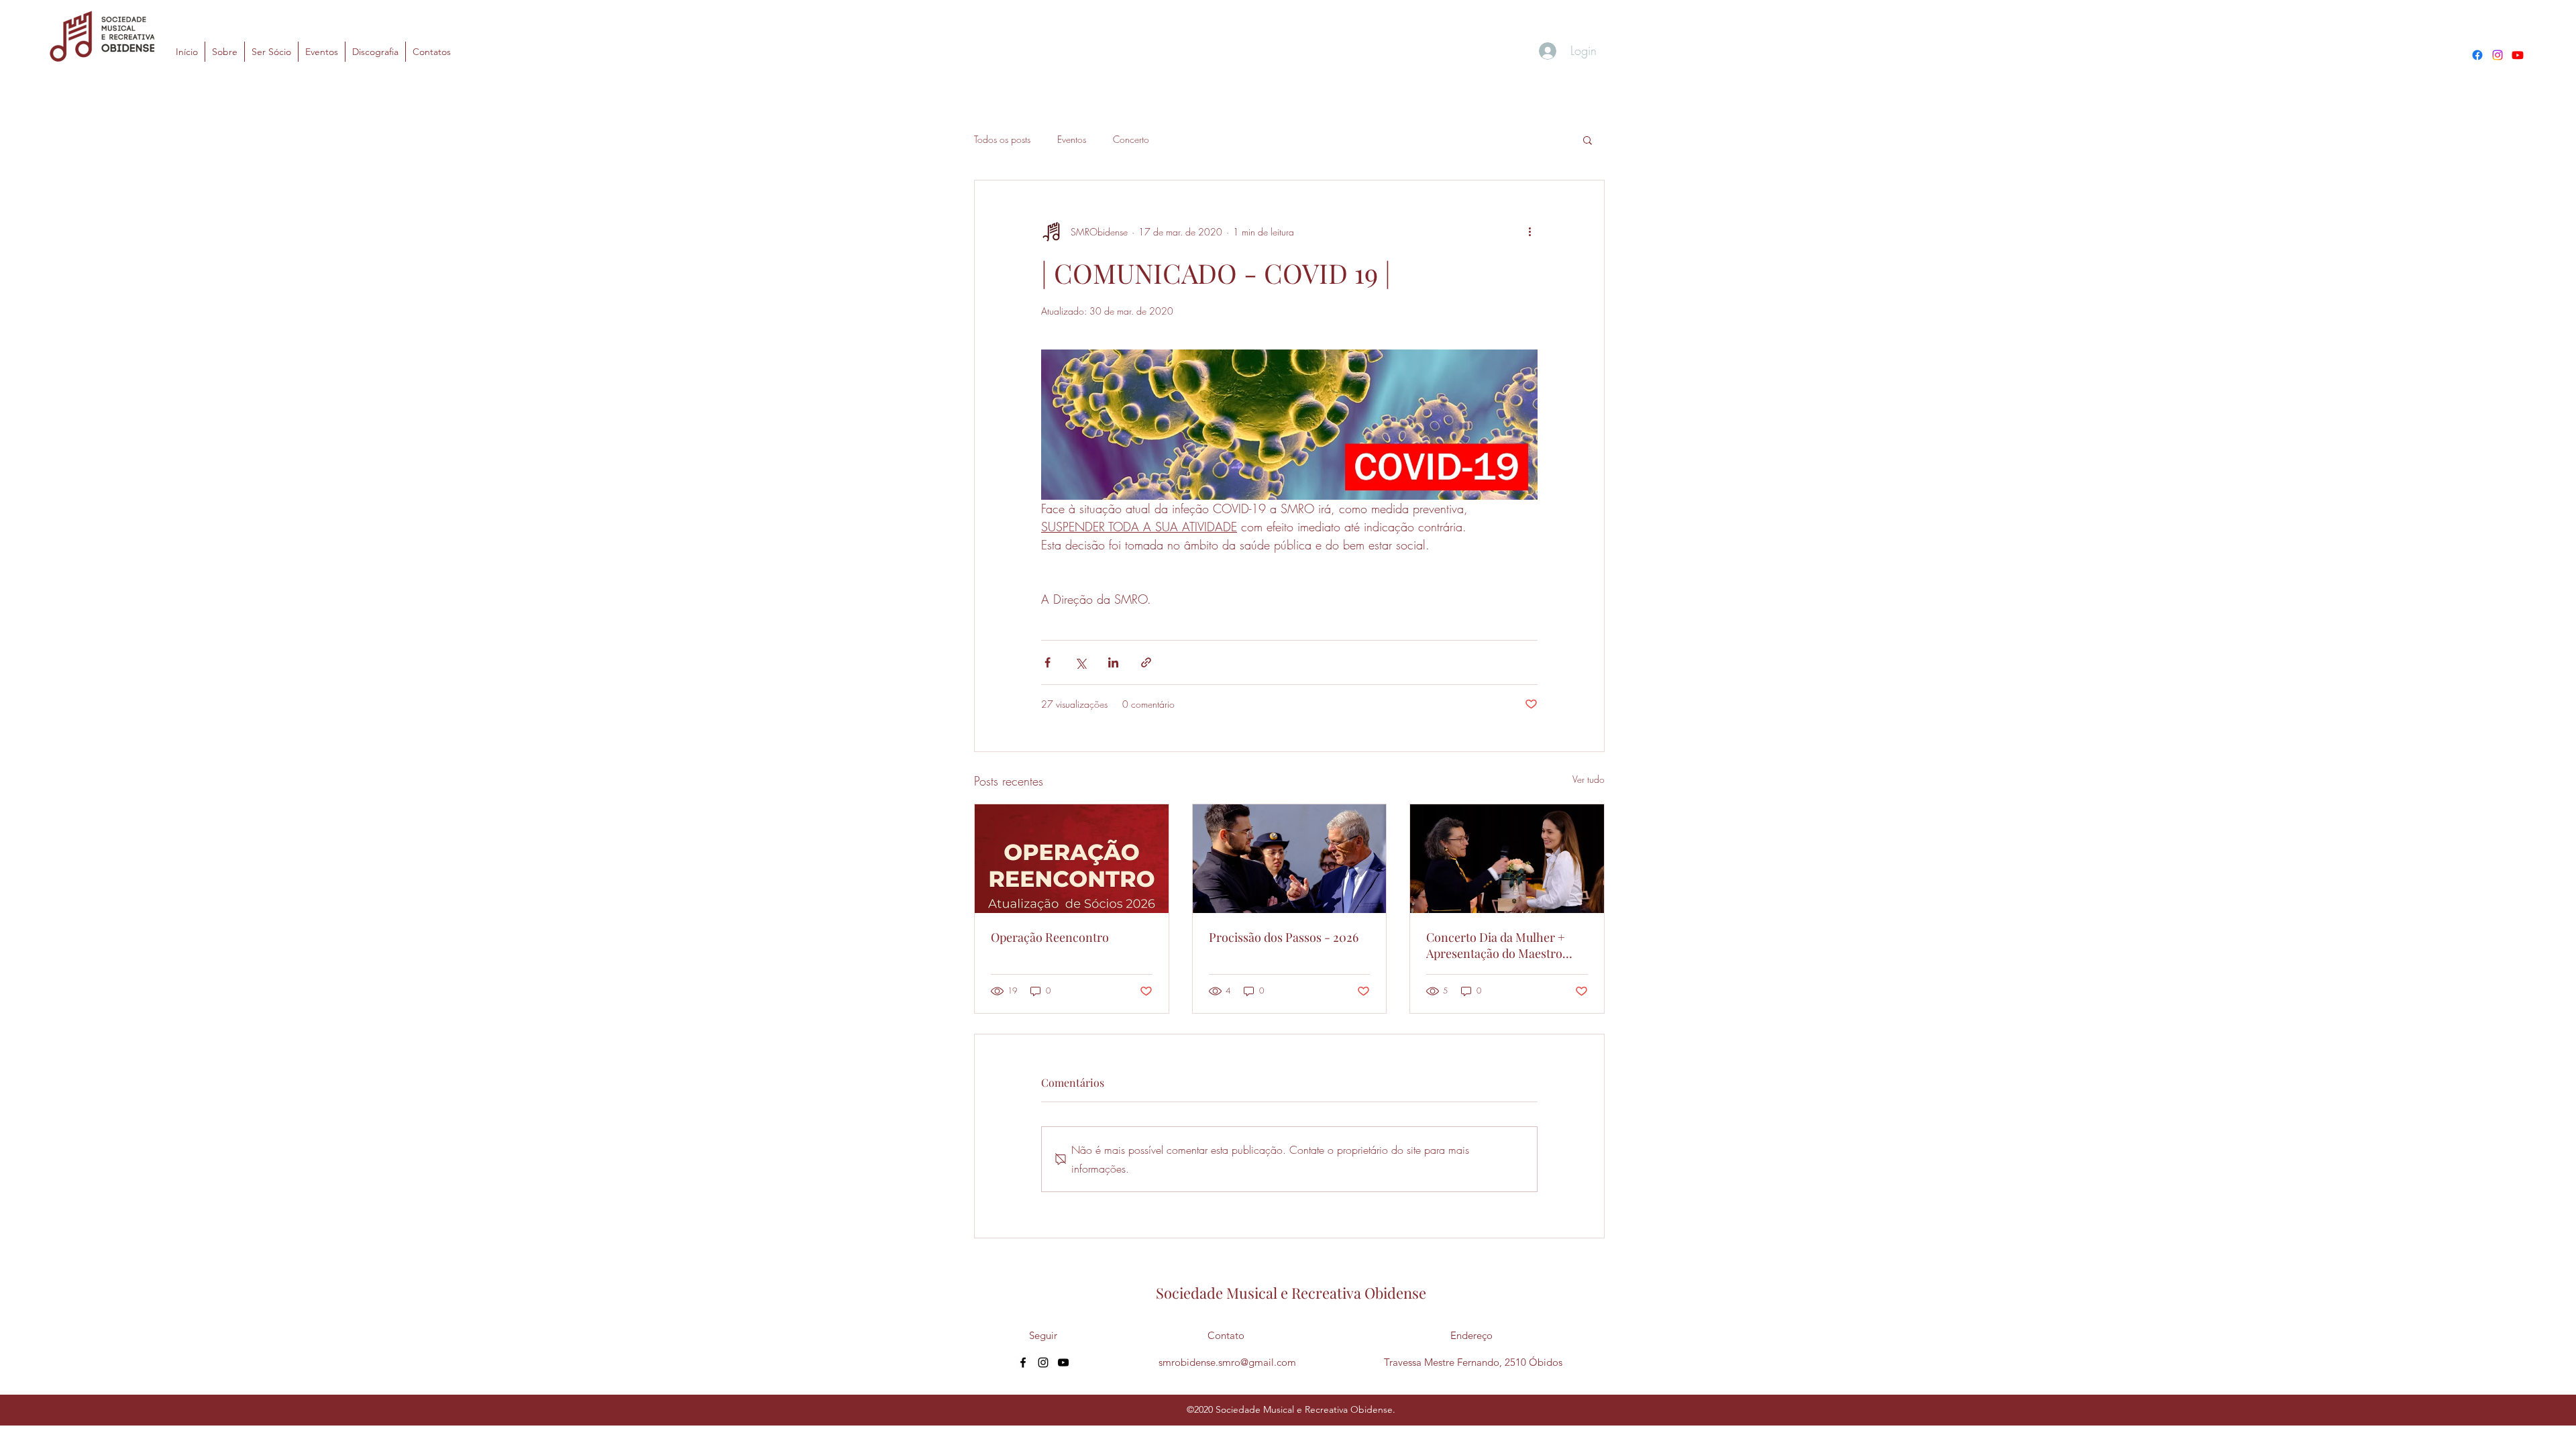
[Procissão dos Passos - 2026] (1290, 859)
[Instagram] (2498, 55)
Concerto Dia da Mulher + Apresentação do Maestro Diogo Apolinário (1496, 945)
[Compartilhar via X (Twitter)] (1080, 662)
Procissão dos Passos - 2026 (1284, 937)
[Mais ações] (1529, 231)
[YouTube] (2518, 55)
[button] (1588, 140)
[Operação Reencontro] (1072, 859)
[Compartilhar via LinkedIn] (1113, 662)
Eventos (1072, 139)
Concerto (1131, 139)
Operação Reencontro (1050, 937)
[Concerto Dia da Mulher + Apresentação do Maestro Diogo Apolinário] (1507, 859)
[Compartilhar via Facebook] (1048, 662)
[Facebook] (2477, 55)
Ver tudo (1589, 779)
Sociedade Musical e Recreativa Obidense (1291, 1293)
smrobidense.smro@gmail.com (1227, 1362)
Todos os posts (1002, 139)
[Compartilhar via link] (1146, 662)
